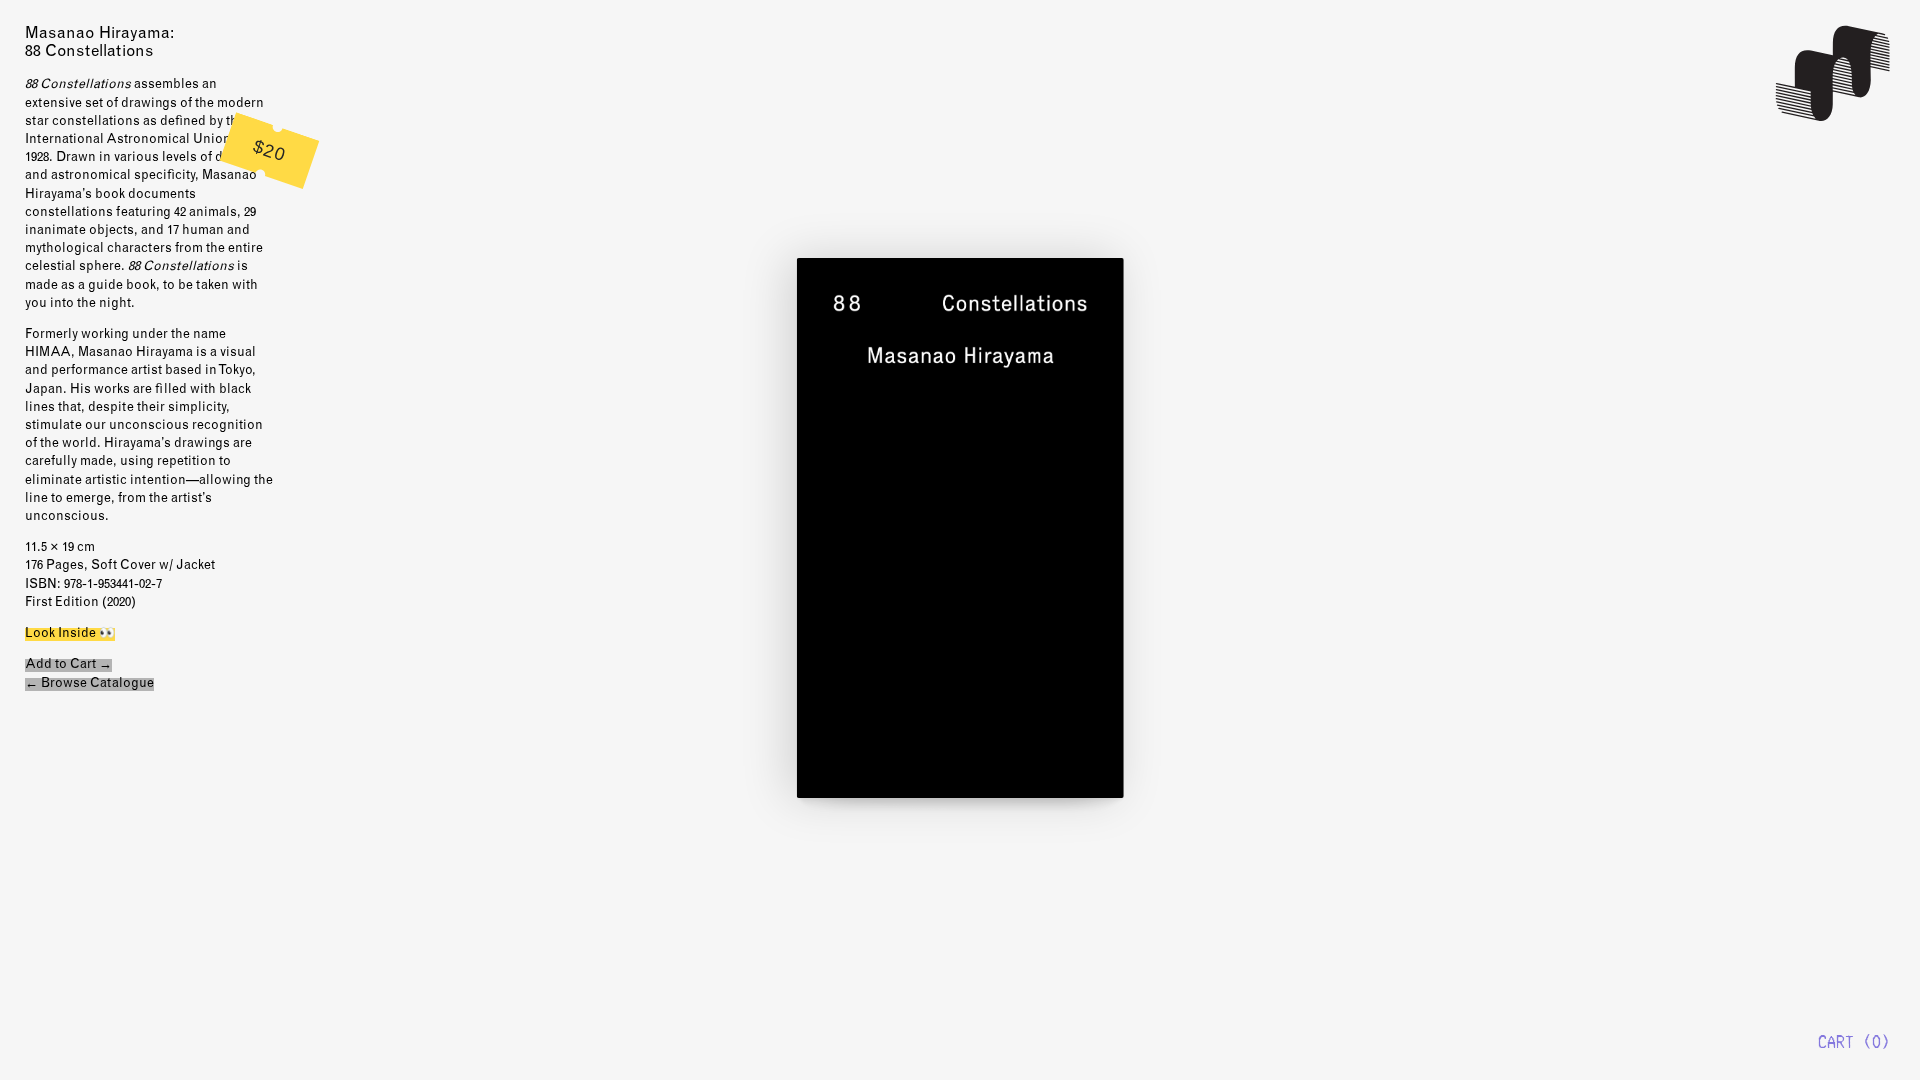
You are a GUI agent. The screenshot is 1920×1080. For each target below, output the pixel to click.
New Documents (1835, 73)
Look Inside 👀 (70, 634)
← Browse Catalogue (89, 684)
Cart (1836, 1042)
